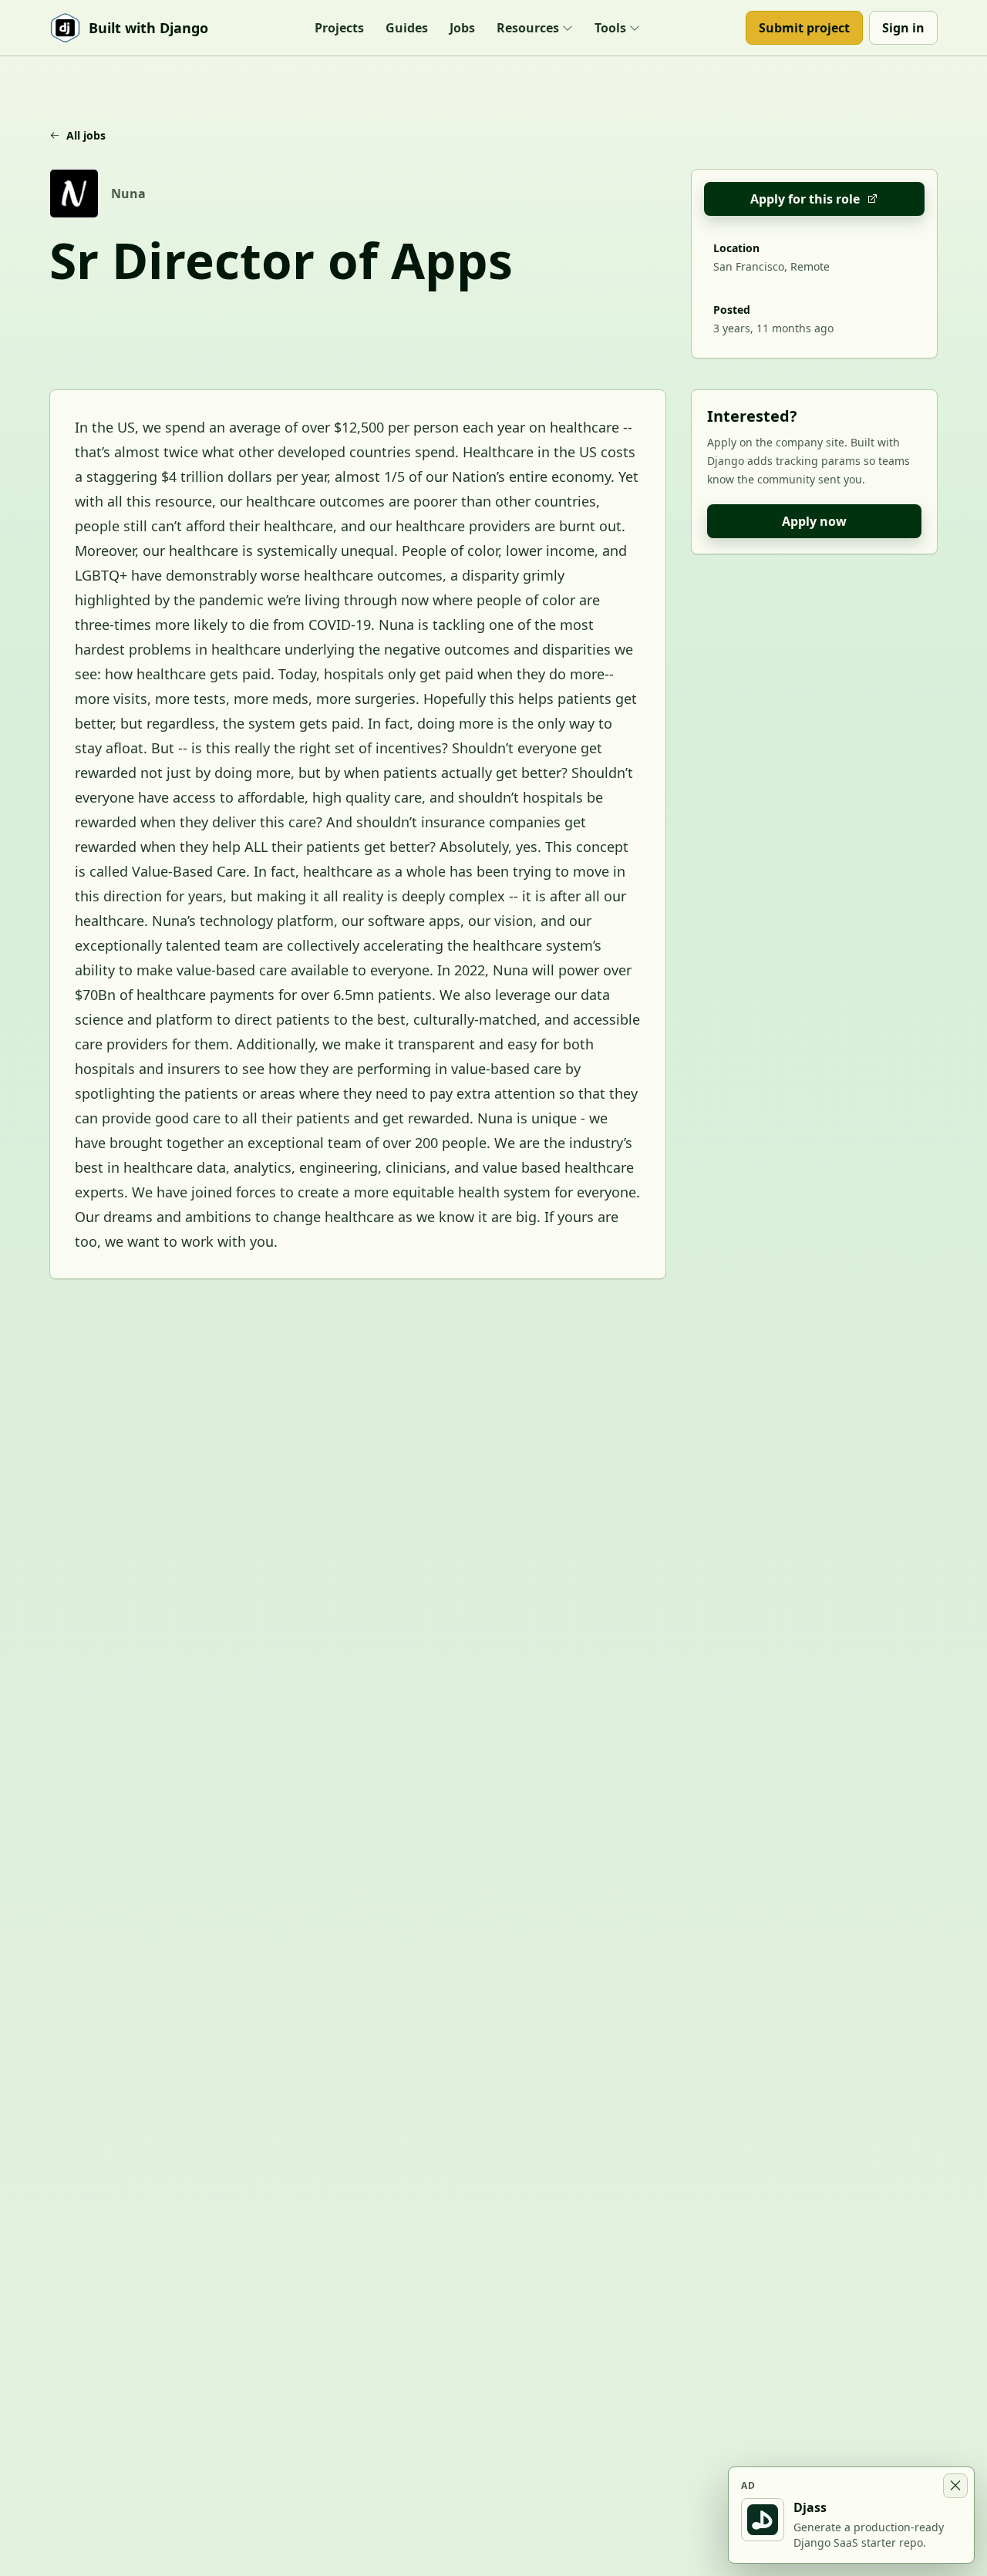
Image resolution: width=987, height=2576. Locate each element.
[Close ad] (955, 2486)
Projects (339, 28)
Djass (810, 2507)
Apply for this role (805, 199)
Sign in (903, 28)
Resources (528, 28)
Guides (407, 28)
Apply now (814, 521)
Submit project (804, 28)
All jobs (86, 135)
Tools (610, 28)
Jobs (462, 28)
